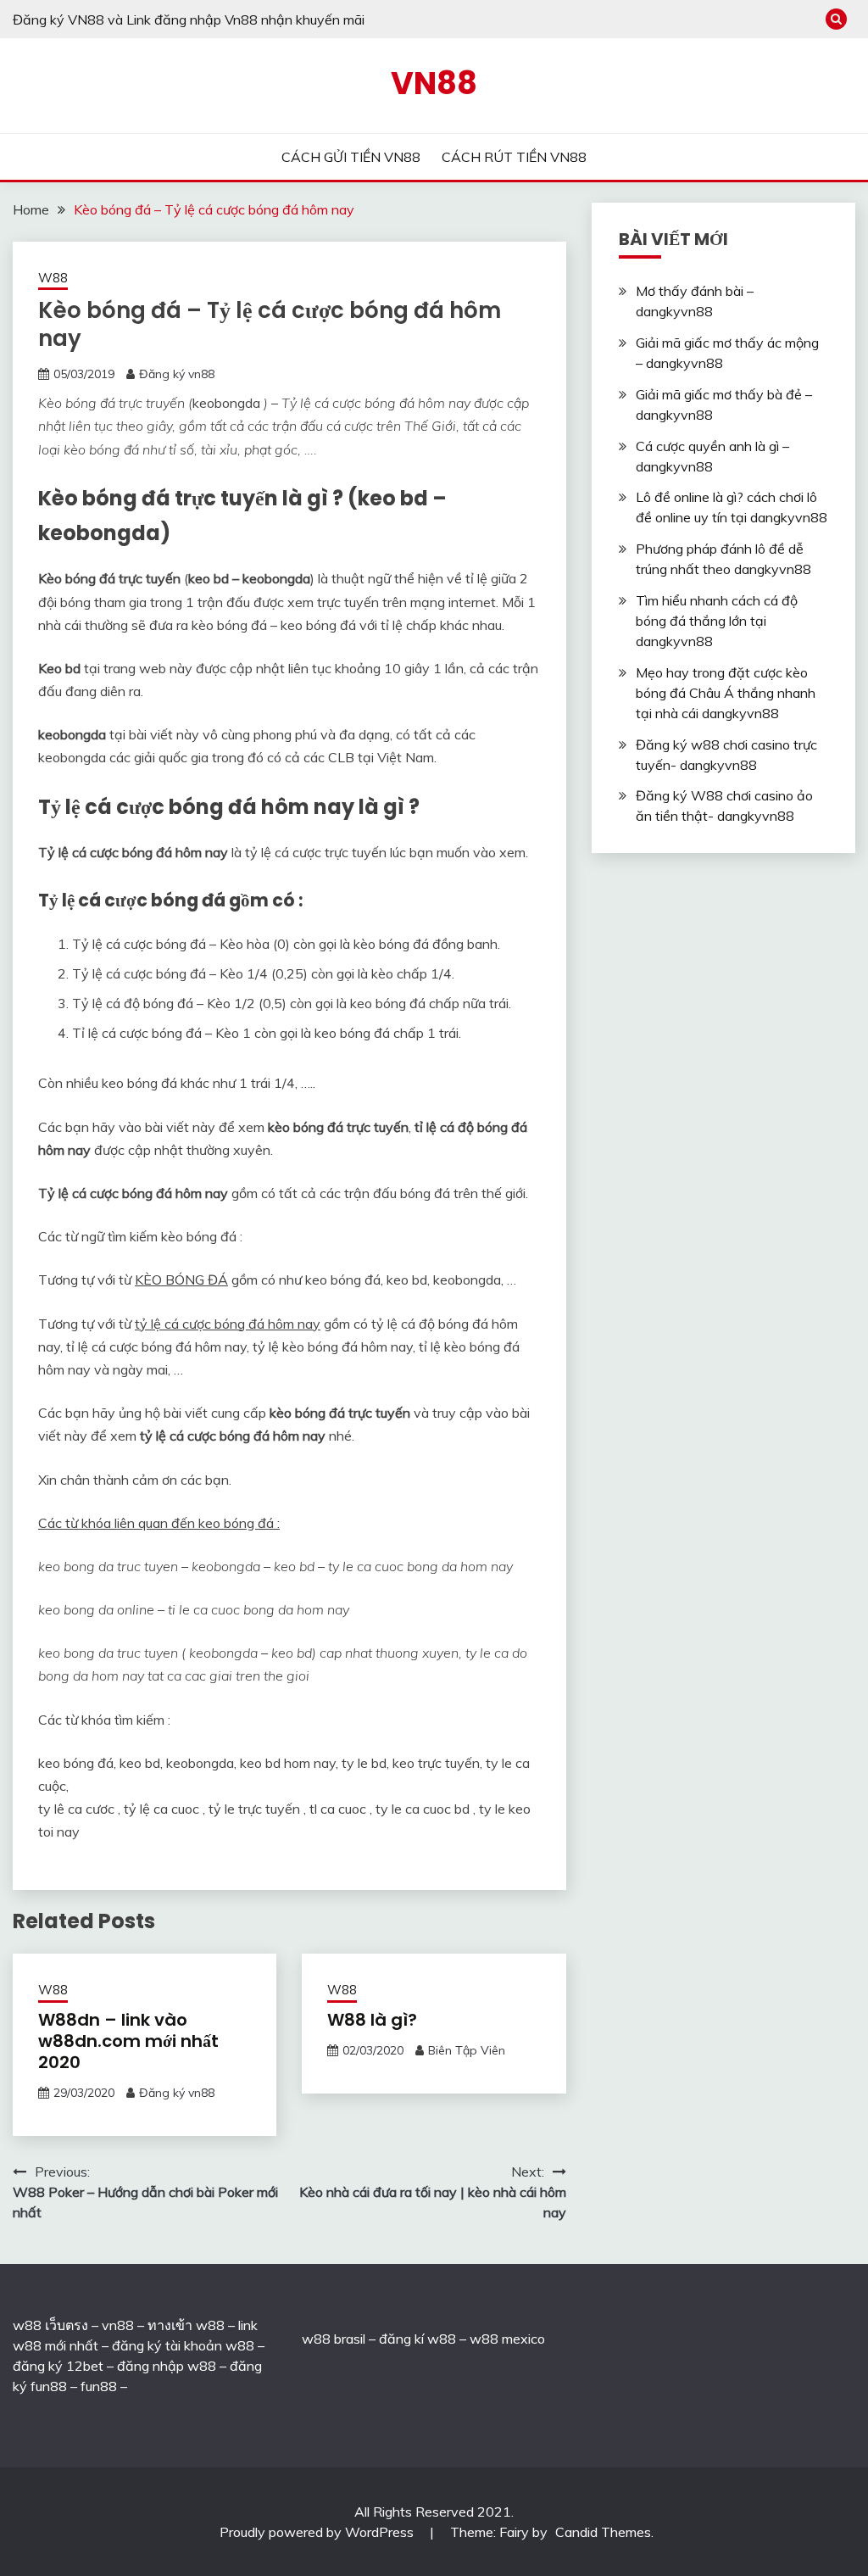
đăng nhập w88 (165, 2366)
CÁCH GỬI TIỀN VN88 (351, 157)
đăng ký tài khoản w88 (183, 2345)
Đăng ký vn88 (177, 374)
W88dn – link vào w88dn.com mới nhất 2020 (128, 2041)
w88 (316, 2339)
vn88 (118, 2325)
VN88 (434, 83)
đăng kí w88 (417, 2339)
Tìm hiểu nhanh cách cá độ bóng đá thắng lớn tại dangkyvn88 (717, 621)
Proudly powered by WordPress (318, 2532)
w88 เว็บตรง (50, 2325)
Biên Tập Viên (467, 2050)
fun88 (99, 2386)
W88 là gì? (372, 2020)
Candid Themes (603, 2532)
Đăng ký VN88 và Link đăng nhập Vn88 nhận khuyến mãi (189, 20)
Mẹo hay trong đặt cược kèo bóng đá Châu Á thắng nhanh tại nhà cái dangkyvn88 (726, 693)
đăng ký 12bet (58, 2366)
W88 (53, 278)
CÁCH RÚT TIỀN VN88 (514, 157)
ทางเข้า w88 (186, 2325)
